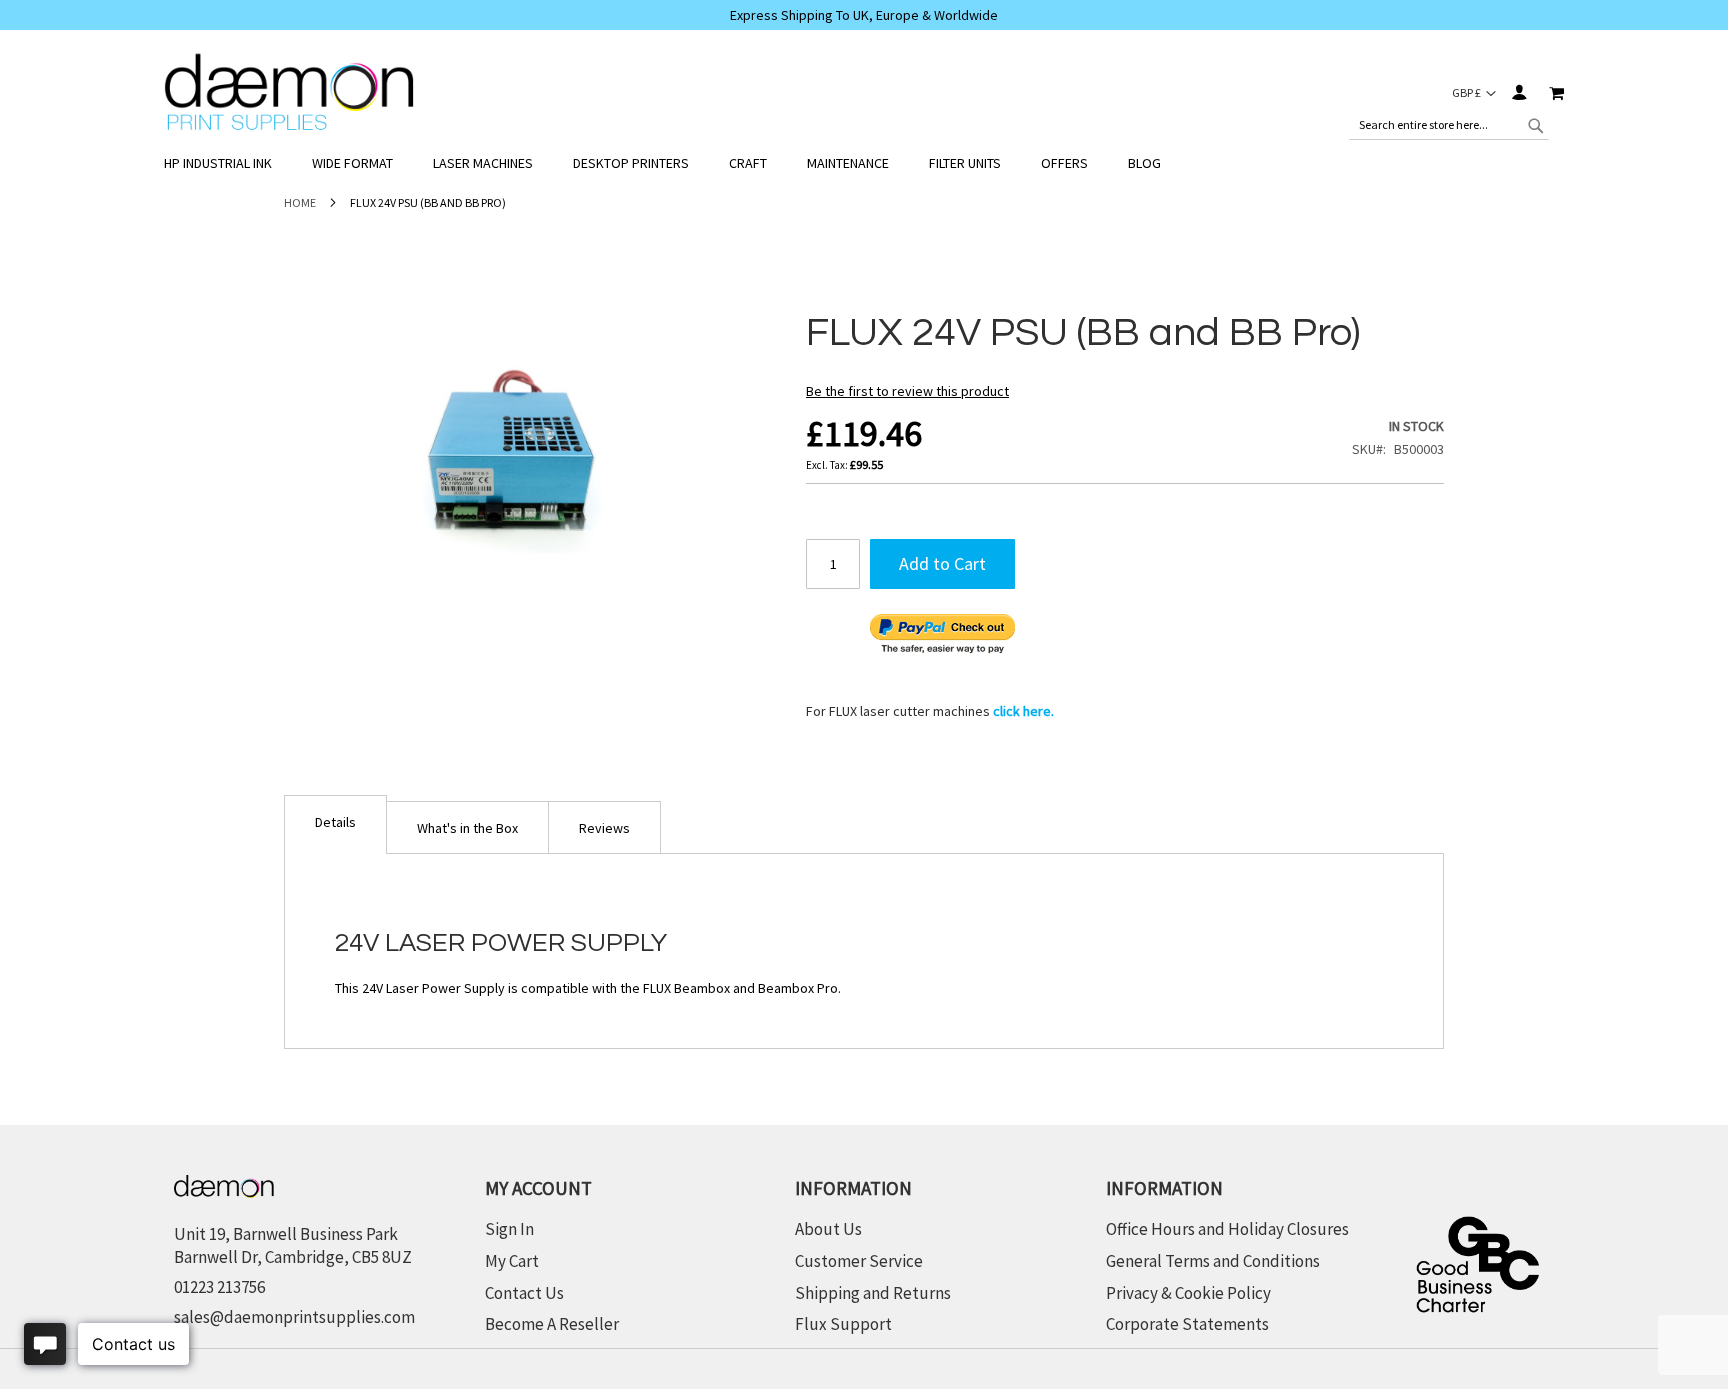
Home (300, 202)
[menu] (864, 163)
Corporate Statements (1187, 1324)
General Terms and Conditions (1213, 1261)
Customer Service (859, 1261)
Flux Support (843, 1324)
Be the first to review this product (907, 391)
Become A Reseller (552, 1324)
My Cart (512, 1261)
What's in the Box (467, 828)
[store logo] (289, 92)
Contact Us (524, 1293)
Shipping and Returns (873, 1293)
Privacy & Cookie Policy (1188, 1293)
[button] (1474, 93)
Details (335, 822)
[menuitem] (228, 163)
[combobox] (1449, 125)
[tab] (335, 824)
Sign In (1518, 92)
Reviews (604, 828)
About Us (828, 1229)
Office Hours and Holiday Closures (1227, 1229)
